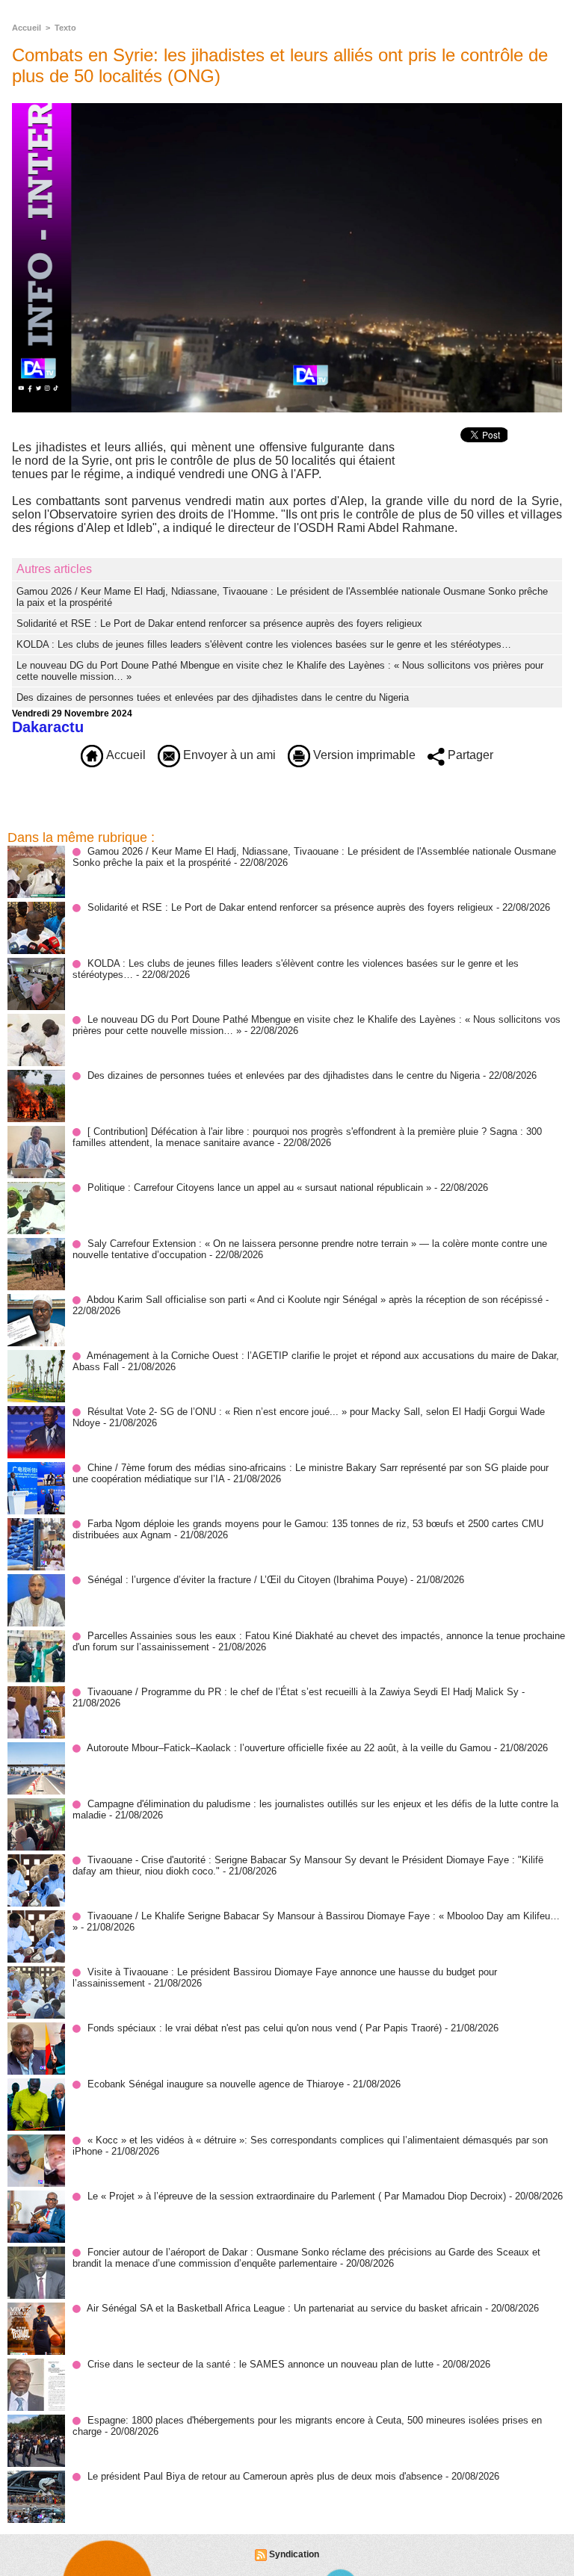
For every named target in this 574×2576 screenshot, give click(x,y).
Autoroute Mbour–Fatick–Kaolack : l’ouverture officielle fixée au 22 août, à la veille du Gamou (289, 1748)
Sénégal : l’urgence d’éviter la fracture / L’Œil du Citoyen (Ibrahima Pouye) (247, 1580)
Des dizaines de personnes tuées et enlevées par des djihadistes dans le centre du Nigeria (213, 697)
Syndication (294, 2554)
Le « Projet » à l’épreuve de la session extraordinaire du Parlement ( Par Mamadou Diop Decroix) (297, 2196)
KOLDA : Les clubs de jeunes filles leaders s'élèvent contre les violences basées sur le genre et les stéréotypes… (264, 644)
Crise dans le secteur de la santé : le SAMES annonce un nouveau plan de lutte (260, 2364)
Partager (469, 755)
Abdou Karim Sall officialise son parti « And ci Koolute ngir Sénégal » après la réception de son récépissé (315, 1300)
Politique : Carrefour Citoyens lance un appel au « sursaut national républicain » (259, 1188)
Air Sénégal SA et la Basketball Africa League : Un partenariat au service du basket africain (284, 2308)
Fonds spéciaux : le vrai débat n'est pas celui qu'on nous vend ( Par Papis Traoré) (265, 2028)
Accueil (27, 28)
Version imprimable (363, 755)
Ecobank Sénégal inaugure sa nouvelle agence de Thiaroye (216, 2084)
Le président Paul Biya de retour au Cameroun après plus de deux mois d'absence (265, 2476)
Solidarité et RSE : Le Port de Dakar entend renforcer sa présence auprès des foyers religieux (219, 623)
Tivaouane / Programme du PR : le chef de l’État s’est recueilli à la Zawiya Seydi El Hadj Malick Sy (303, 1692)
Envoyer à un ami (228, 755)
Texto (65, 28)
